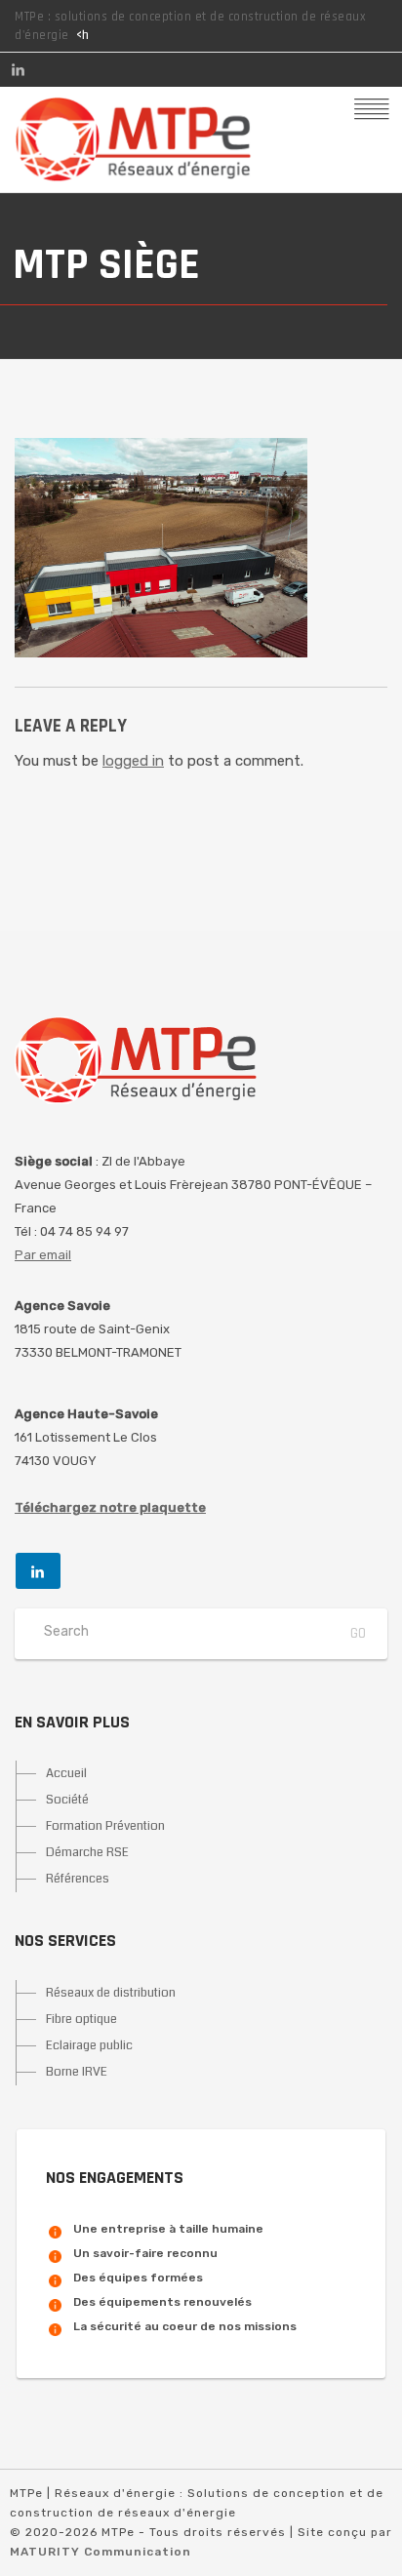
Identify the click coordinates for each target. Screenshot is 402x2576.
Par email (43, 1255)
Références (78, 1879)
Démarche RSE (87, 1852)
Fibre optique (81, 2019)
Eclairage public (89, 2045)
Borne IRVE (77, 2072)
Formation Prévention (105, 1826)
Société (67, 1800)
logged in (133, 761)
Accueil (66, 1773)
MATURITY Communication (100, 2552)
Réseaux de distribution (111, 1993)
